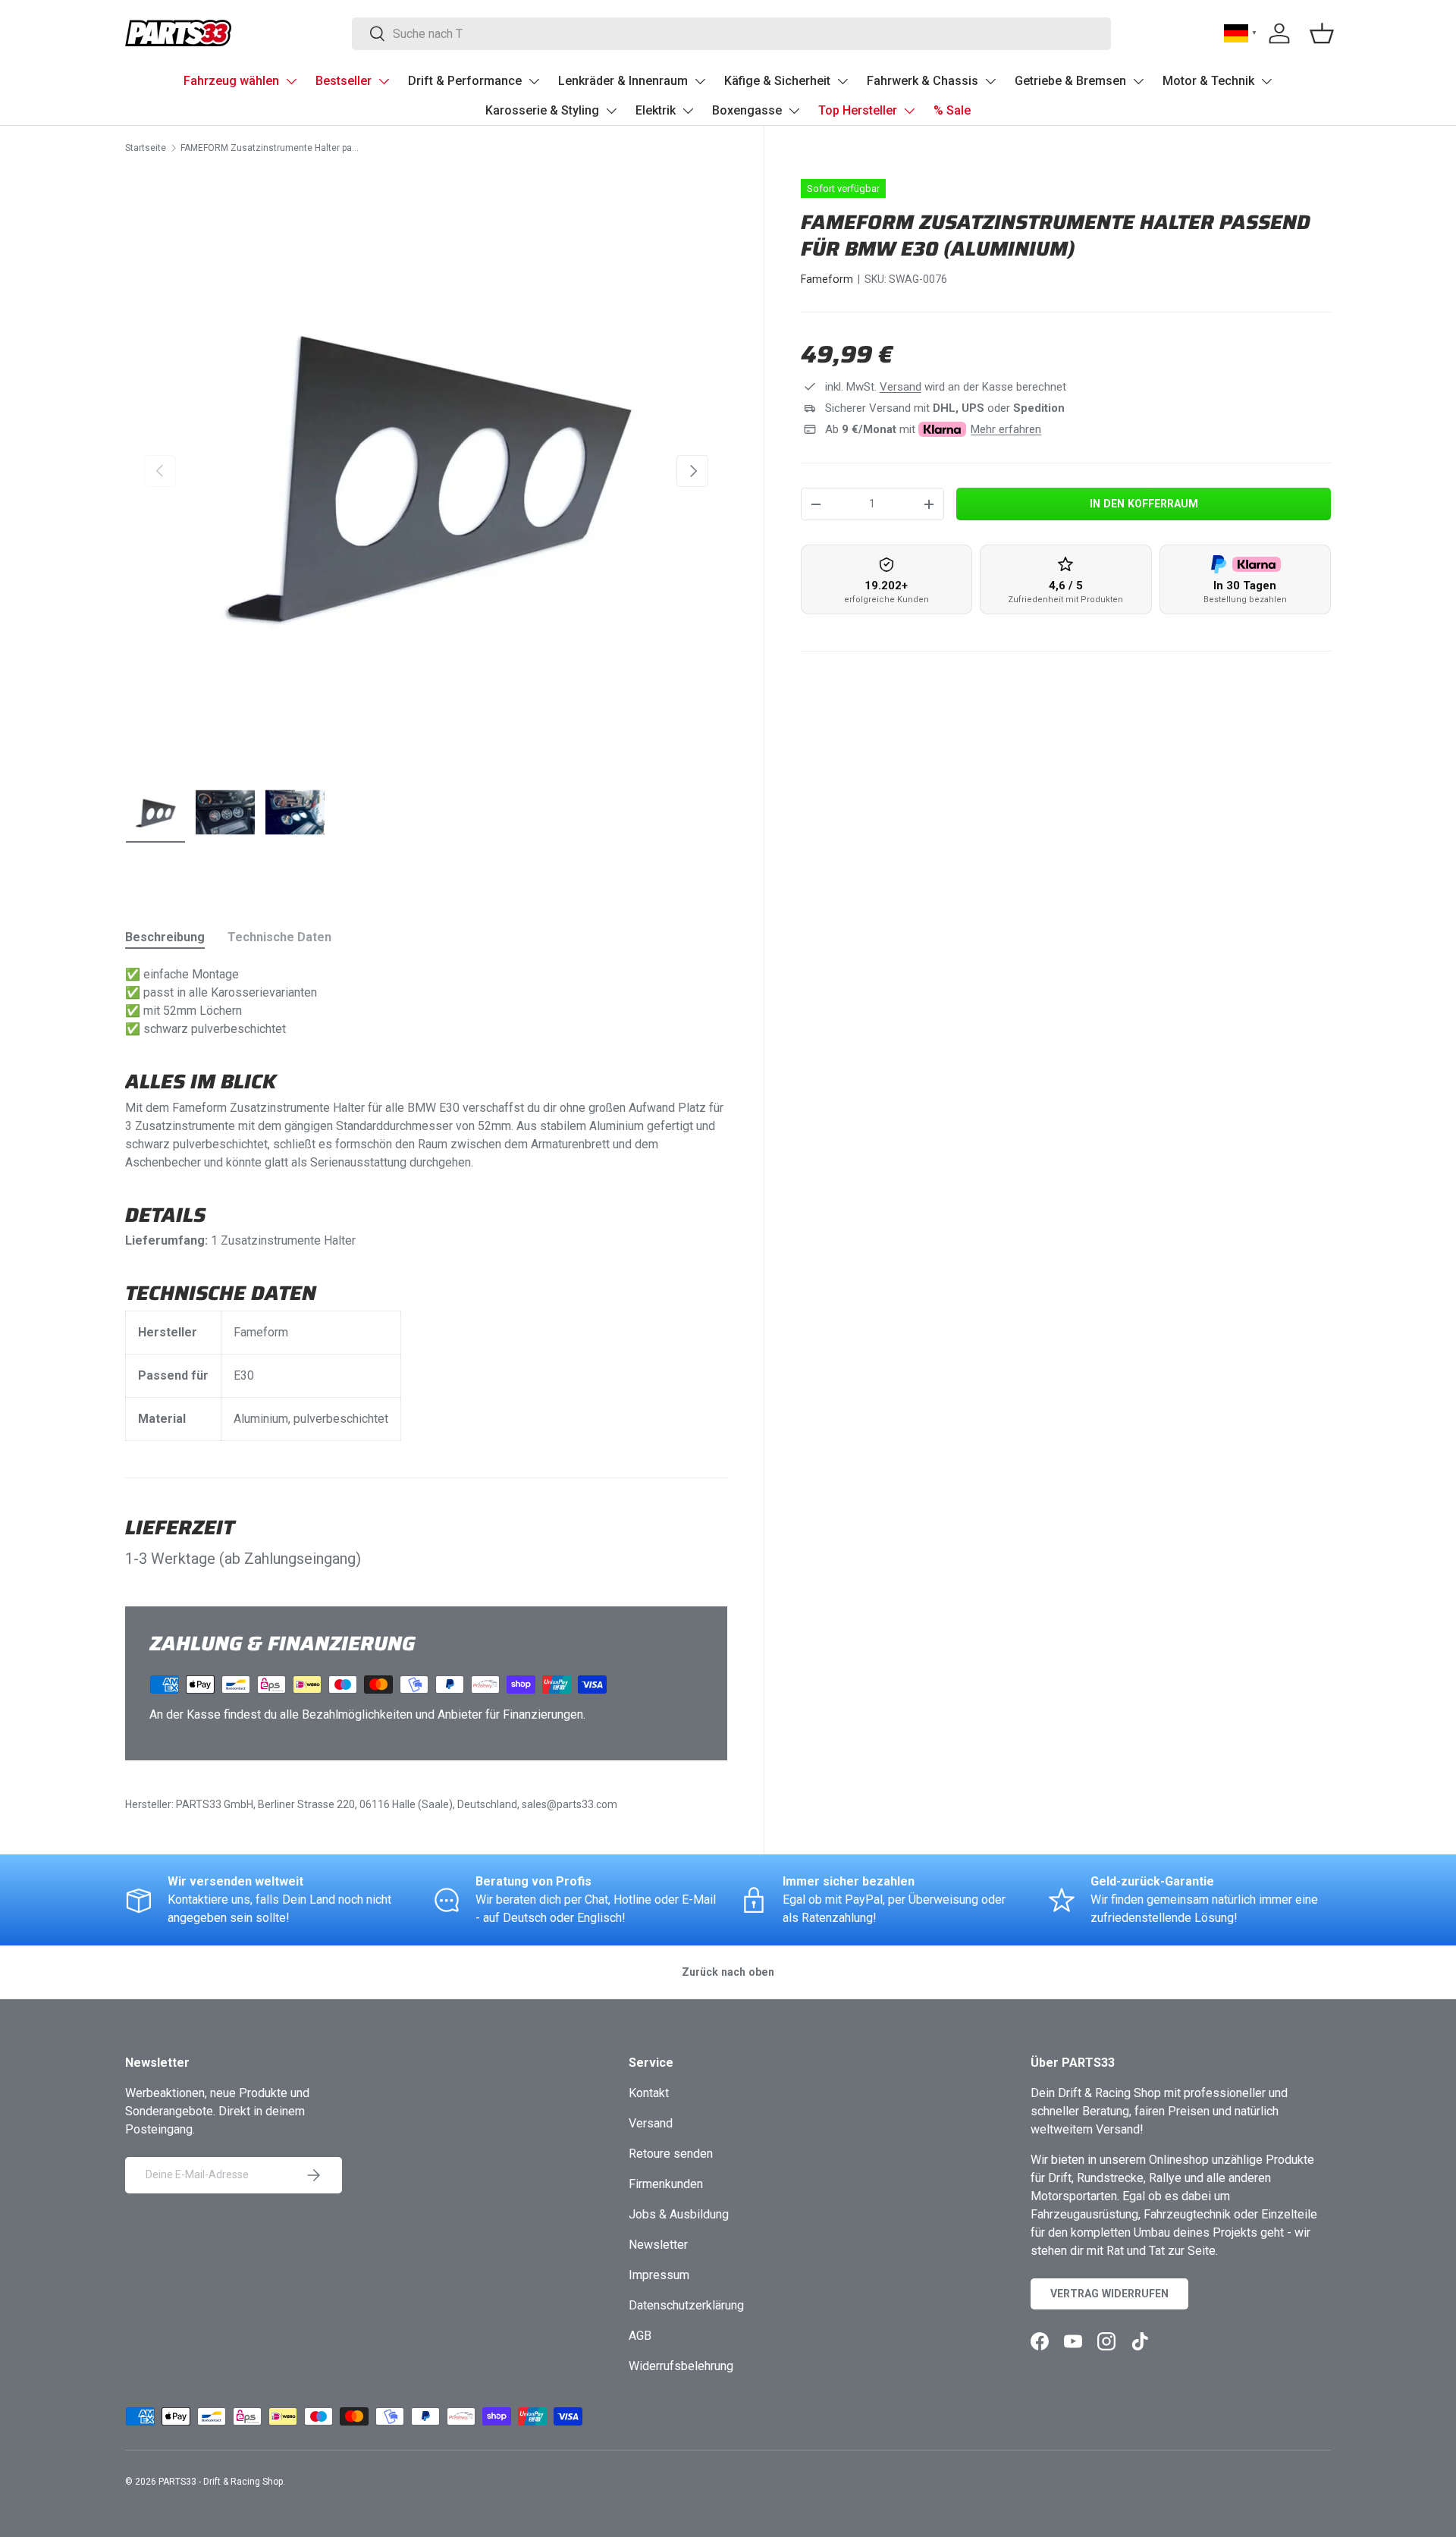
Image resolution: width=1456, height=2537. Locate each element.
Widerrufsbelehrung (681, 2366)
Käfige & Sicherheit (777, 81)
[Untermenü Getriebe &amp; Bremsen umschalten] (1138, 81)
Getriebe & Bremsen (1070, 81)
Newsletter (658, 2245)
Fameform (827, 279)
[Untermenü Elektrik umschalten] (688, 111)
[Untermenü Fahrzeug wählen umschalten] (291, 81)
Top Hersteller (858, 110)
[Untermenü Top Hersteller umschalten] (909, 111)
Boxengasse (747, 110)
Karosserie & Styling (542, 110)
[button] (1322, 33)
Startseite (146, 148)
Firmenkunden (666, 2184)
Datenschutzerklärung (686, 2305)
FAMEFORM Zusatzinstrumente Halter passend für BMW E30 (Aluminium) (271, 148)
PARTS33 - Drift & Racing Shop (221, 2482)
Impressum (659, 2275)
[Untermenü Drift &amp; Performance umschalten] (534, 81)
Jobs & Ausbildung (679, 2214)
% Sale (952, 110)
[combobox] (731, 34)
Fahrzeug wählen (231, 81)
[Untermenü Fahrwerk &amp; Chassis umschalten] (990, 81)
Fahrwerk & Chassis (923, 81)
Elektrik (656, 110)
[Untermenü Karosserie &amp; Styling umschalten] (611, 111)
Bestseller (344, 81)
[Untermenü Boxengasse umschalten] (794, 111)
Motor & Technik (1208, 81)
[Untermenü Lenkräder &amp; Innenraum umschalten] (700, 81)
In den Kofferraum (1144, 504)
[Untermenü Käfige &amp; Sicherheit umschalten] (843, 81)
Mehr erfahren (1006, 429)
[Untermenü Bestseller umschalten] (384, 81)
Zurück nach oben (728, 1972)
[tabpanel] (426, 1203)
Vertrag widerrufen (1109, 2294)
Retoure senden (671, 2154)
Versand (901, 387)
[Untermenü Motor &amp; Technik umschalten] (1266, 81)
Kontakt (649, 2093)
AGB (640, 2336)
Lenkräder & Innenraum (623, 81)
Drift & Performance (465, 81)
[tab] (165, 937)
